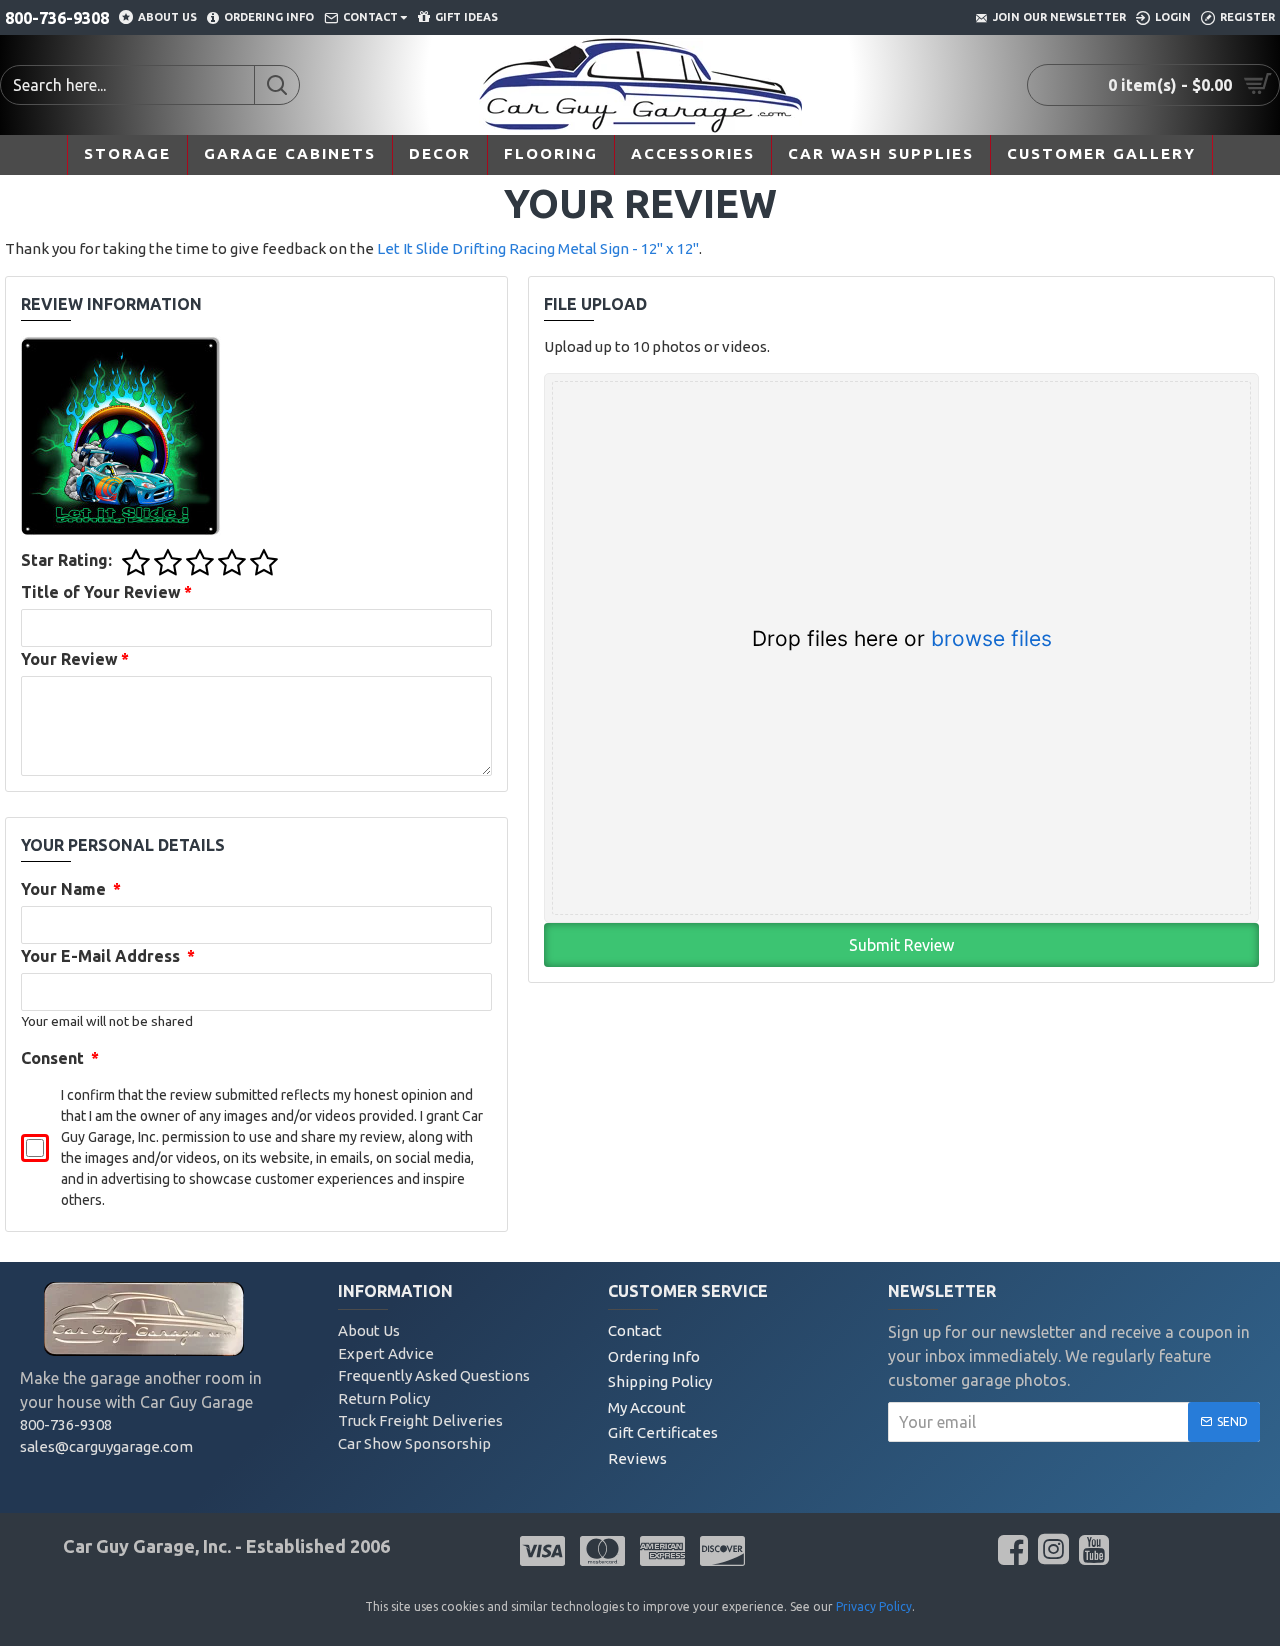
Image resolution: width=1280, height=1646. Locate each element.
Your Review (75, 659)
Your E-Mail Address (108, 956)
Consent (60, 1058)
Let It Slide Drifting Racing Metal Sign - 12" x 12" (538, 248)
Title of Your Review (106, 592)
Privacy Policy (874, 1606)
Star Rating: (66, 560)
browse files (991, 638)
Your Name (71, 889)
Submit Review (901, 945)
